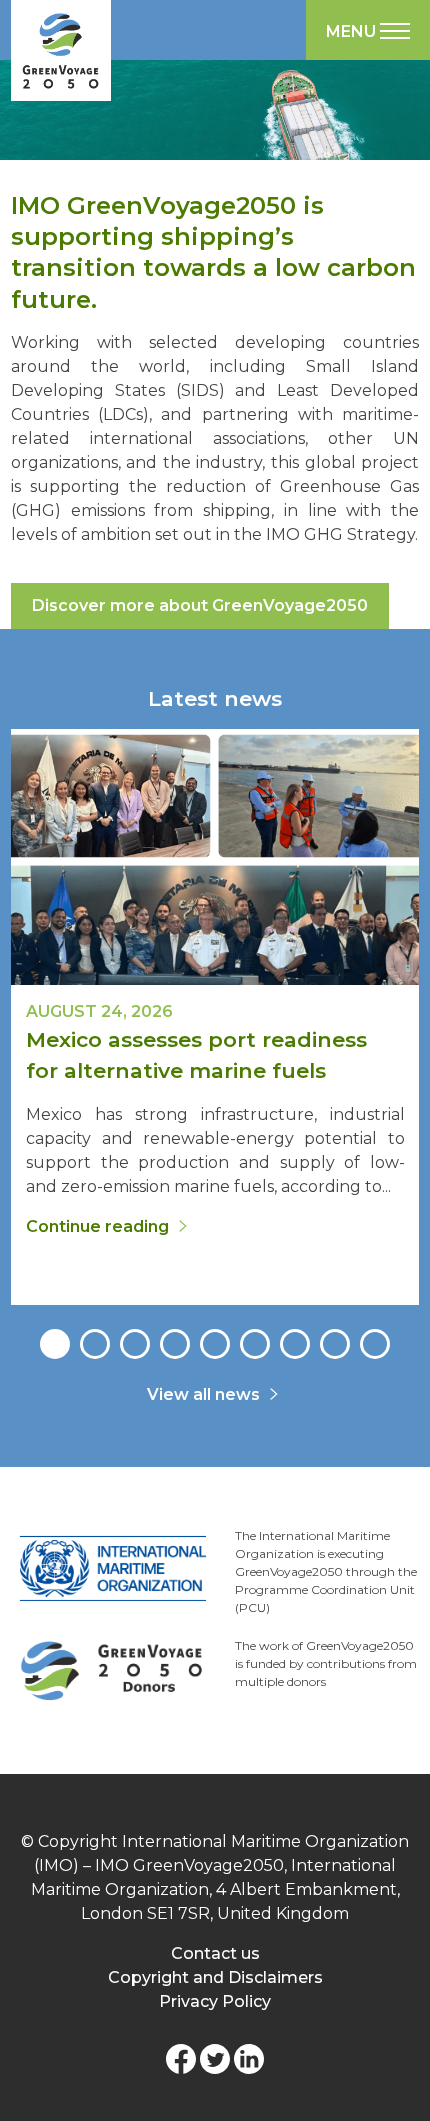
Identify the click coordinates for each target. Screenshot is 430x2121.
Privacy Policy (215, 2001)
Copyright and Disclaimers (215, 1977)
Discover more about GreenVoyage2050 (200, 605)
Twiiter (215, 2059)
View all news (203, 1394)
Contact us (215, 1953)
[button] (55, 1344)
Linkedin (249, 2059)
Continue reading (97, 1226)
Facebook (181, 2059)
